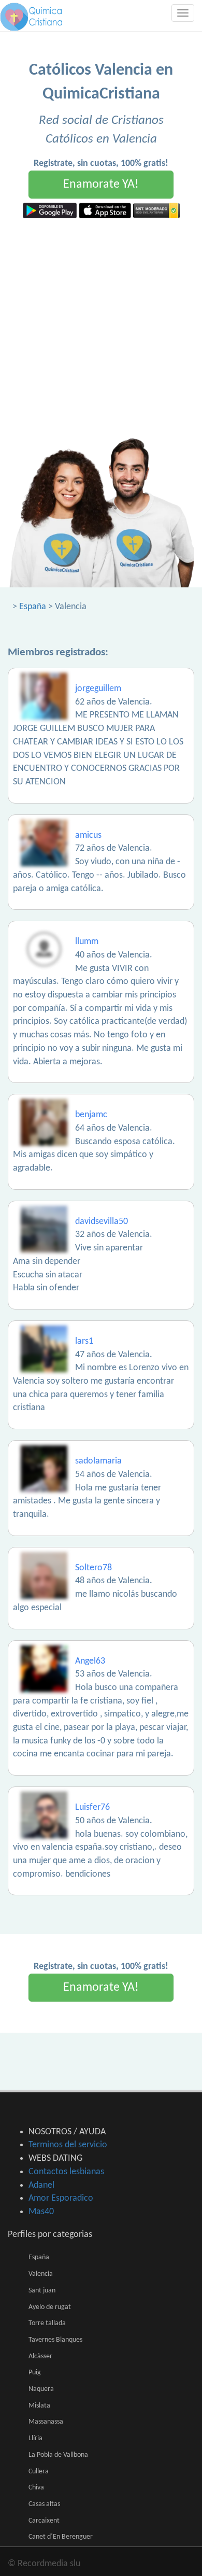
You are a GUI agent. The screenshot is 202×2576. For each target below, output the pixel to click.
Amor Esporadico (61, 2198)
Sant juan (42, 2291)
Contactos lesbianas (66, 2172)
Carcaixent (44, 2521)
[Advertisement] (101, 325)
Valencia (41, 2274)
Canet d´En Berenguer (61, 2537)
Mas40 (41, 2212)
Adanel (41, 2185)
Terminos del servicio (68, 2145)
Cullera (39, 2472)
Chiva (36, 2488)
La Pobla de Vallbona (58, 2455)
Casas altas (44, 2504)
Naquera (41, 2389)
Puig (35, 2373)
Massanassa (46, 2422)
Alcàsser (40, 2356)
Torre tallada (47, 2323)
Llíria (35, 2438)
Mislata (39, 2406)
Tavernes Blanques (55, 2340)
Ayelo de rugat (50, 2307)
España (33, 607)
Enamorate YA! (101, 185)
